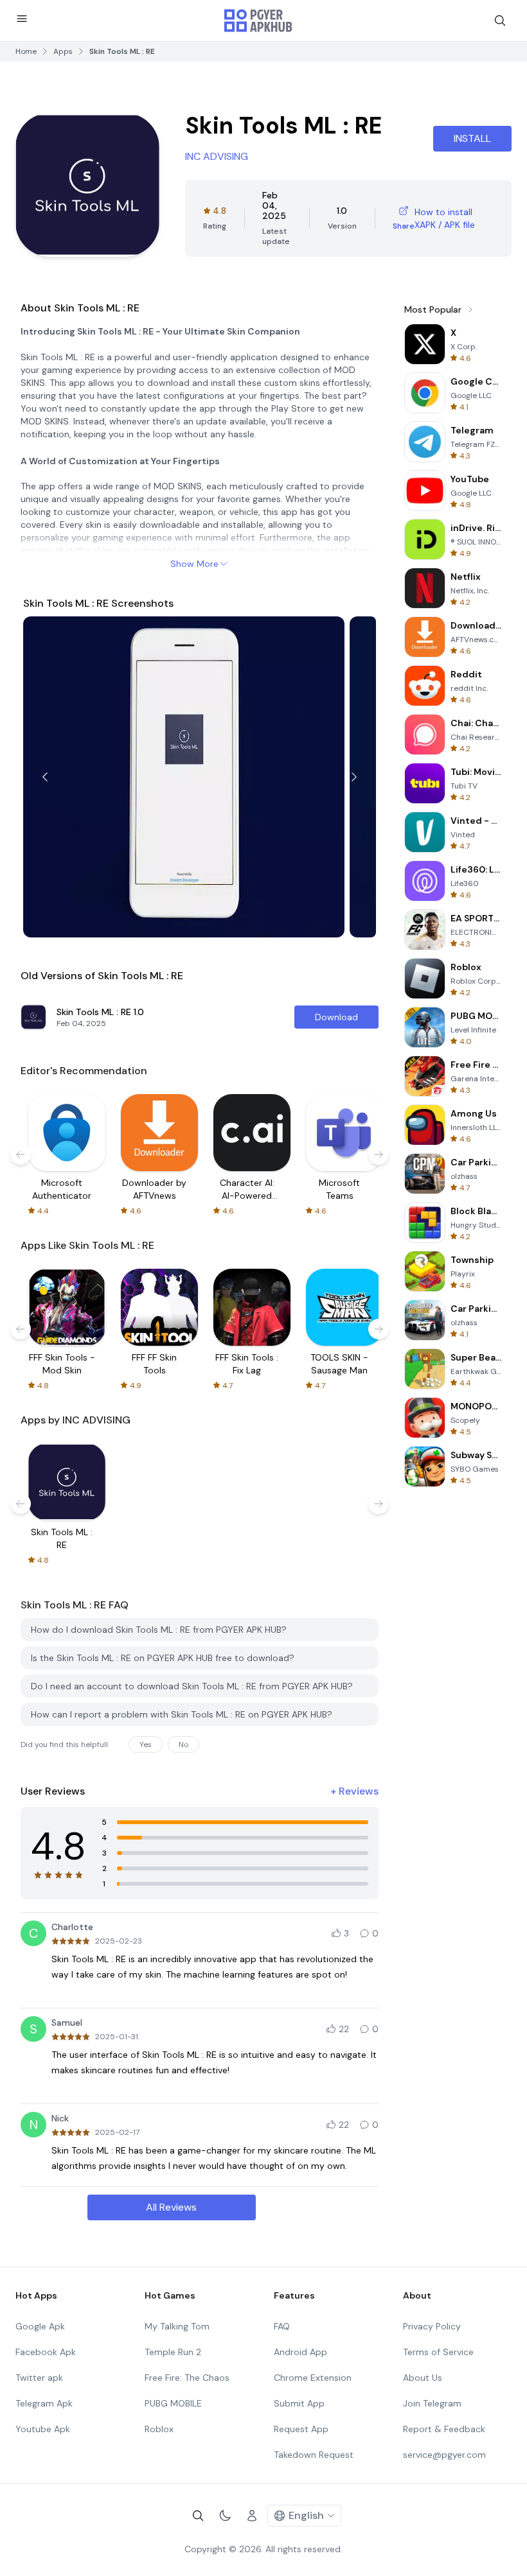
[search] (500, 21)
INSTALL (472, 138)
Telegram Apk (44, 2403)
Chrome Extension (313, 2378)
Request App (301, 2429)
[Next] (354, 777)
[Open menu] (22, 19)
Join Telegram (432, 2403)
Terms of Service (438, 2352)
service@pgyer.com (444, 2455)
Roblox (159, 2429)
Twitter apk (39, 2378)
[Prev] (45, 777)
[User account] (252, 2516)
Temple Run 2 (173, 2352)
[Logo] (258, 21)
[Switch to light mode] (225, 2516)
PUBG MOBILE (173, 2403)
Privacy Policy (432, 2326)
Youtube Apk (43, 2429)
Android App (300, 2352)
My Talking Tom (177, 2326)
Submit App (299, 2403)
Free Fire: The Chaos (187, 2378)
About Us (423, 2378)
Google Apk (40, 2326)
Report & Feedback (444, 2429)
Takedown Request (314, 2455)
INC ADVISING (217, 156)
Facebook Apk (46, 2352)
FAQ (282, 2326)
